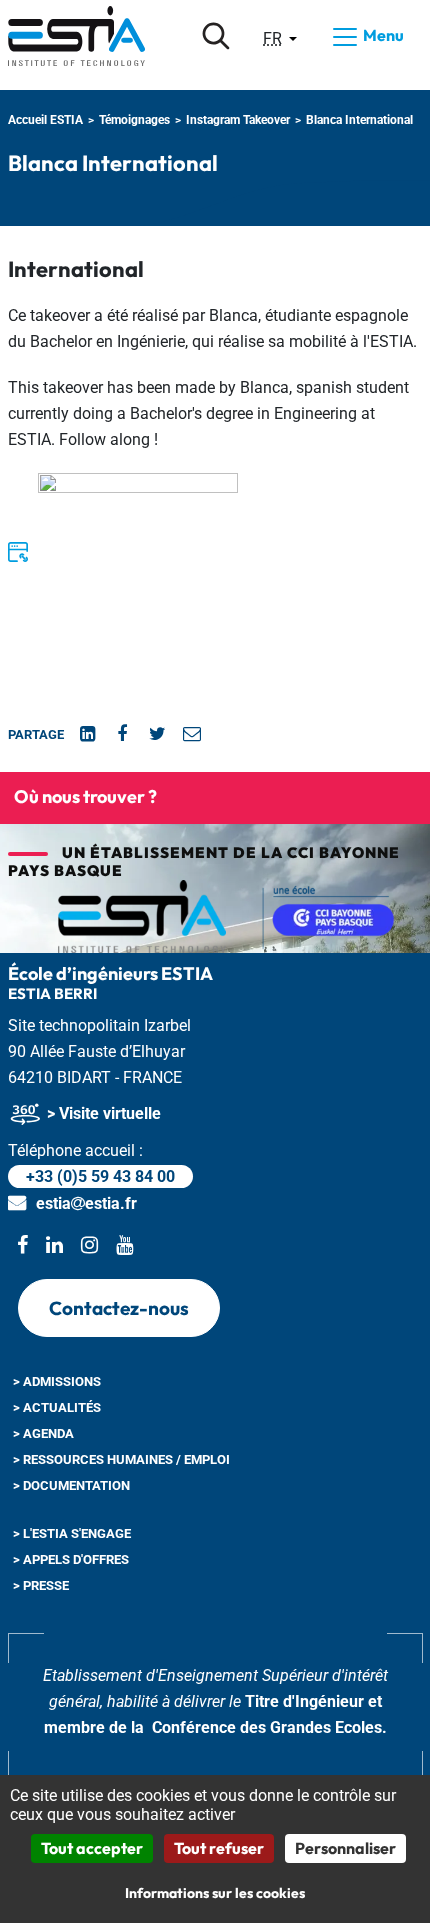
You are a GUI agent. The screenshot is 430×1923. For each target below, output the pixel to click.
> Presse (41, 1585)
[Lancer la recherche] (216, 36)
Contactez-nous (119, 1308)
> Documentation (71, 1485)
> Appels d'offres (71, 1559)
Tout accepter (92, 1848)
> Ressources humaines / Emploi (121, 1459)
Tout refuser (219, 1848)
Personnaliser (345, 1848)
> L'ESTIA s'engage (72, 1533)
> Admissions (57, 1381)
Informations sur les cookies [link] (215, 1893)
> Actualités (57, 1407)
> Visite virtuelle (102, 1113)
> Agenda (43, 1433)
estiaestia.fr (86, 1203)
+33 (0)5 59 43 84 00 (100, 1176)
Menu (382, 35)
